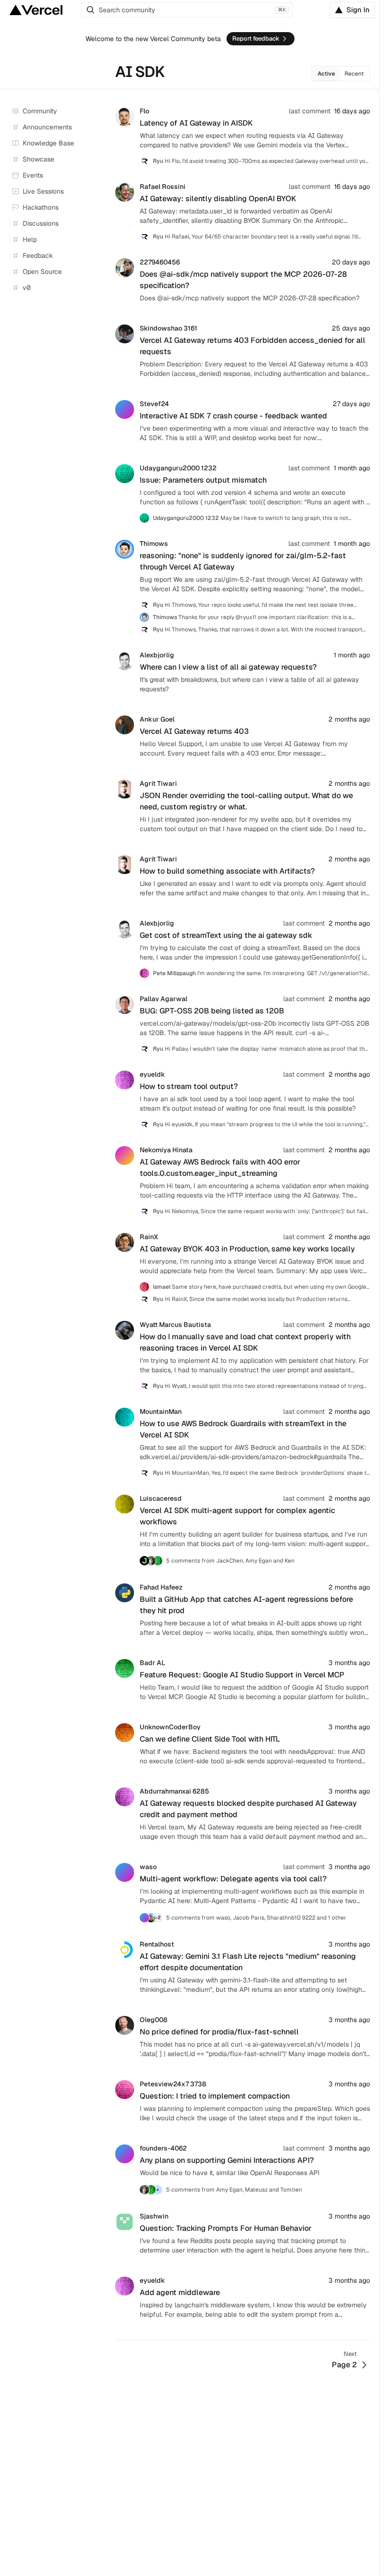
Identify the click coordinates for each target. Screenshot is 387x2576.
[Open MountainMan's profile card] (125, 1411)
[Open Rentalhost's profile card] (125, 1944)
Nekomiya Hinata (166, 1150)
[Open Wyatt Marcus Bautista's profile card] (125, 1325)
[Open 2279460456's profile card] (125, 262)
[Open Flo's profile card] (125, 111)
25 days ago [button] (351, 328)
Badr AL (152, 1663)
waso (148, 1867)
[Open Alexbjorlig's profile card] (125, 655)
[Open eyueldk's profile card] (125, 1074)
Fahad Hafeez (161, 1587)
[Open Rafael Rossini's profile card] (125, 187)
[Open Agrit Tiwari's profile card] (125, 783)
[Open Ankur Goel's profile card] (125, 719)
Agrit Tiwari (158, 783)
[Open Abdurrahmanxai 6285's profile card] (125, 1791)
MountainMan (161, 1411)
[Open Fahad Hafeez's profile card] (125, 1587)
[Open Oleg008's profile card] (125, 2020)
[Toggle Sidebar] (99, 192)
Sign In (358, 10)
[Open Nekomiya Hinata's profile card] (125, 1150)
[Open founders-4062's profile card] (125, 2148)
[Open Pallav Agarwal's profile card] (125, 999)
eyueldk (152, 1074)
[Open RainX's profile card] (125, 1237)
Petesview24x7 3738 (173, 2084)
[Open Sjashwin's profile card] (125, 2216)
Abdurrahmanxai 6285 (174, 1791)
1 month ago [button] (352, 468)
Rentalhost (157, 1944)
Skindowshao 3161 (168, 328)
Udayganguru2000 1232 (178, 468)
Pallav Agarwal (164, 999)
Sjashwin (154, 2216)
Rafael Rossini (163, 187)
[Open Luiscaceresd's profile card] (125, 1498)
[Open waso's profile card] (125, 1867)
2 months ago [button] (349, 719)
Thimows (154, 544)
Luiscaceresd (161, 1498)
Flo (144, 111)
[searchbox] (187, 10)
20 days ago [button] (351, 262)
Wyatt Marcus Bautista (175, 1325)
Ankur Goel (157, 719)
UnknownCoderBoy (170, 1727)
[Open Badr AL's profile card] (125, 1663)
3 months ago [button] (349, 1663)
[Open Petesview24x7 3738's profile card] (125, 2084)
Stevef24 (154, 404)
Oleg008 (154, 2020)
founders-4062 (163, 2148)
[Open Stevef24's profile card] (125, 404)
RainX (149, 1237)
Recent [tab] (354, 74)
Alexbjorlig (157, 655)
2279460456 (160, 262)
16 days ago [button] (352, 111)
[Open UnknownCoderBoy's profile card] (125, 1727)
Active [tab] (326, 74)
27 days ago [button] (351, 404)
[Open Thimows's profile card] (125, 544)
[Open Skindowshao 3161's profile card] (125, 328)
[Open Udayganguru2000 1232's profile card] (125, 468)
